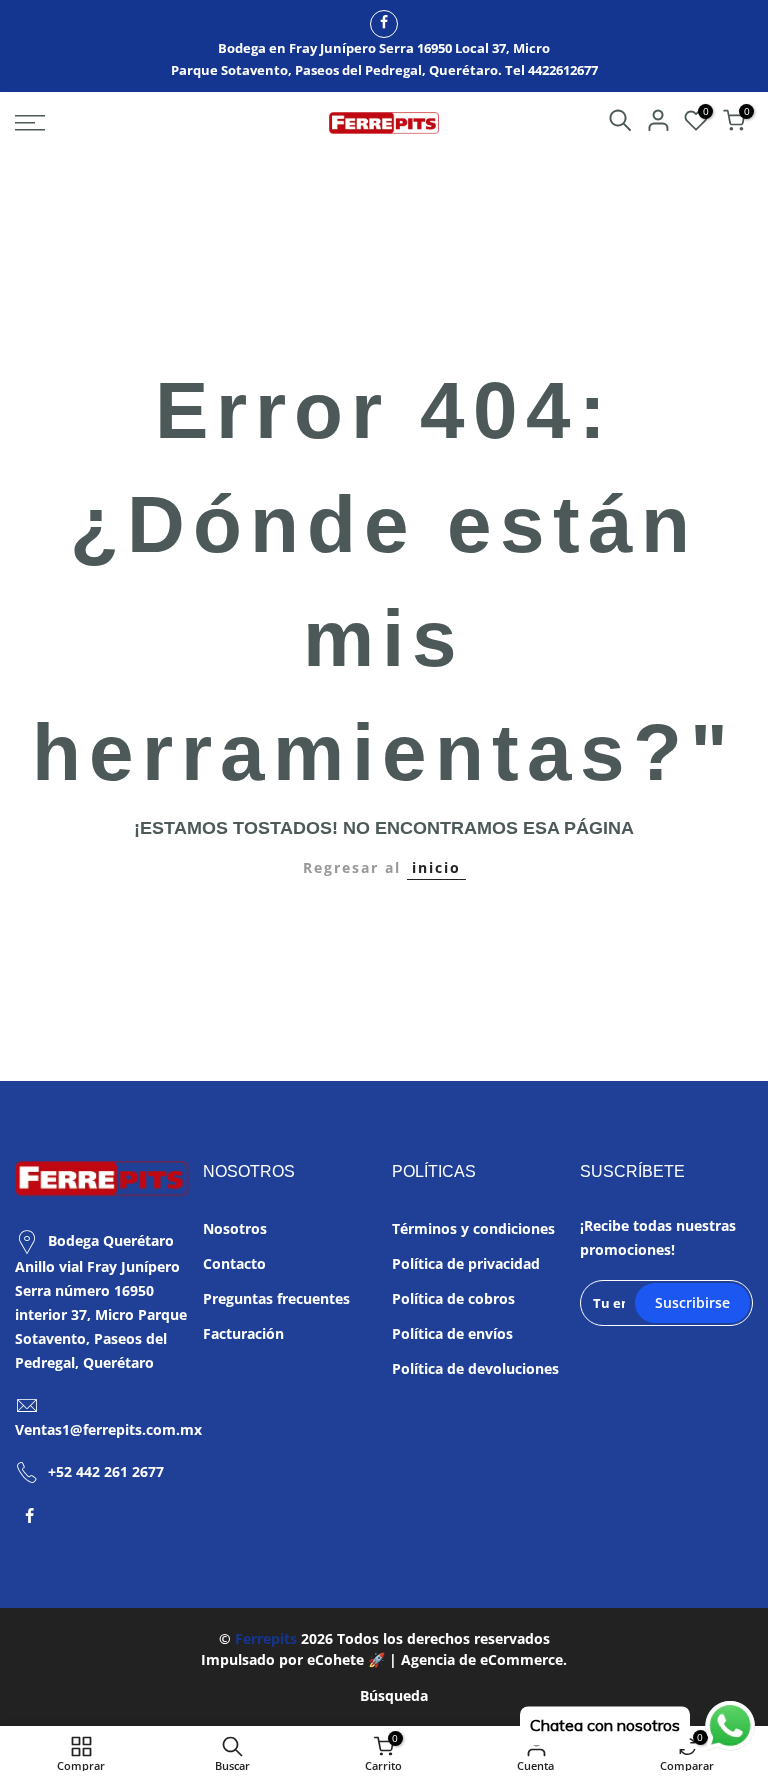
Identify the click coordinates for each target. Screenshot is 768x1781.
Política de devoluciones (475, 1368)
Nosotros (235, 1228)
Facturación (243, 1333)
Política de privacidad (466, 1263)
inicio (436, 867)
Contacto (234, 1263)
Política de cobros (453, 1298)
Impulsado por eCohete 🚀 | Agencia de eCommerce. (384, 1659)
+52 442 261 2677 (106, 1471)
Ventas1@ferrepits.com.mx (108, 1429)
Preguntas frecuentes (276, 1298)
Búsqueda (394, 1695)
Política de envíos (452, 1333)
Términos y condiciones (473, 1228)
